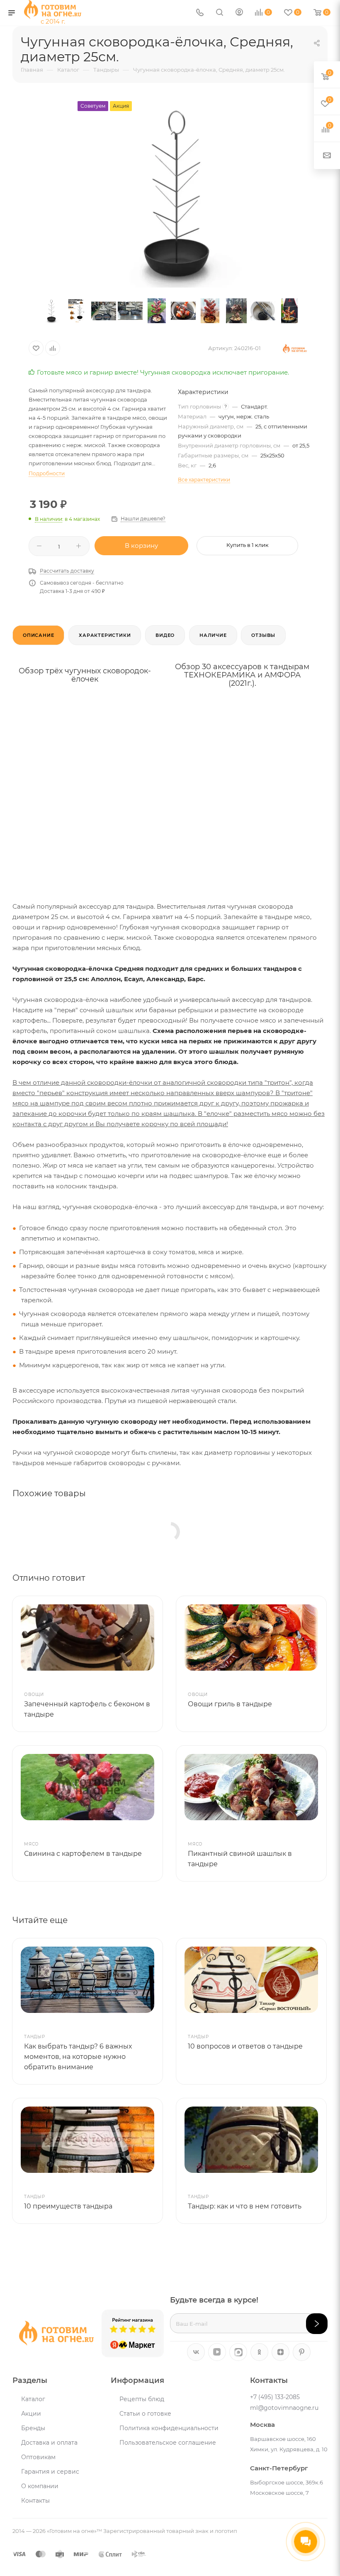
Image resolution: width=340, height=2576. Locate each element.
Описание (38, 635)
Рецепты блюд (142, 2399)
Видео (165, 635)
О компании (40, 2486)
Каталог (33, 2399)
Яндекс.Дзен (280, 2352)
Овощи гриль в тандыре (230, 1704)
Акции (31, 2414)
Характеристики (105, 635)
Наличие (213, 635)
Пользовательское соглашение (168, 2443)
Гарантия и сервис (50, 2472)
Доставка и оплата (49, 2443)
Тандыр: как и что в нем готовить (245, 2206)
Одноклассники (259, 2352)
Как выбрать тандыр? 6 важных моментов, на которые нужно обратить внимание (78, 2057)
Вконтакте (196, 2352)
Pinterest (302, 2352)
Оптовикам (38, 2457)
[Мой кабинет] (239, 13)
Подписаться (317, 2324)
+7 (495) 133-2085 (275, 2397)
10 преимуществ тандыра (68, 2206)
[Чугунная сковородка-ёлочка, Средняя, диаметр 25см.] (170, 194)
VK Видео (217, 2352)
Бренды (33, 2428)
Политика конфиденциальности (169, 2428)
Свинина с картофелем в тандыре (83, 1854)
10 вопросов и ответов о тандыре (245, 2046)
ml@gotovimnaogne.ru (284, 2408)
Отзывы (263, 635)
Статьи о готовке (145, 2414)
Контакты (35, 2501)
